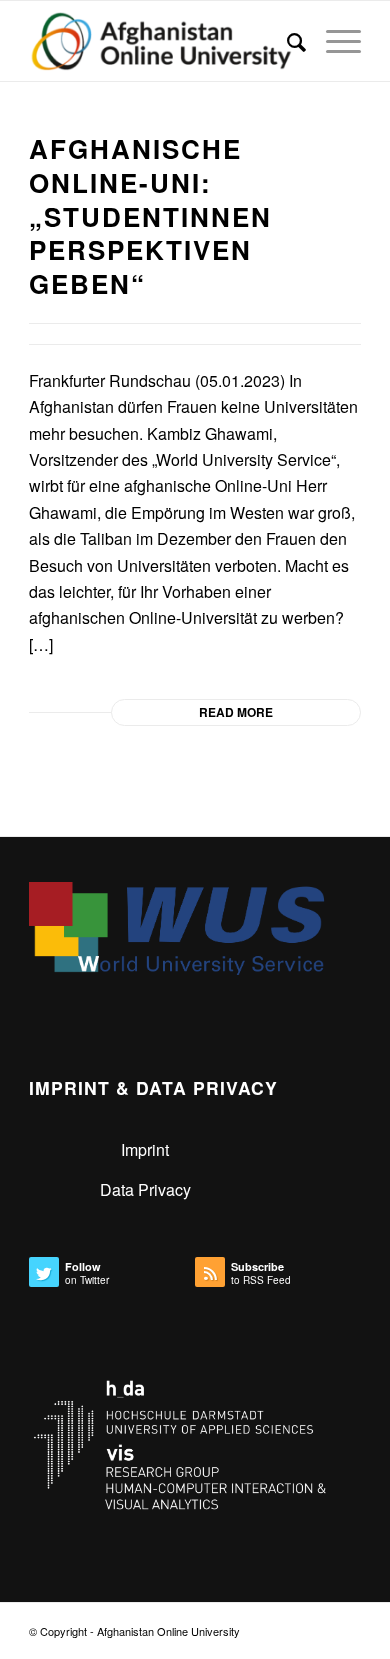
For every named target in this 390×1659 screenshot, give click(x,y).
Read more (236, 712)
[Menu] (333, 41)
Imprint (145, 1149)
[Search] (286, 41)
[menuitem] (286, 41)
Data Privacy (145, 1189)
